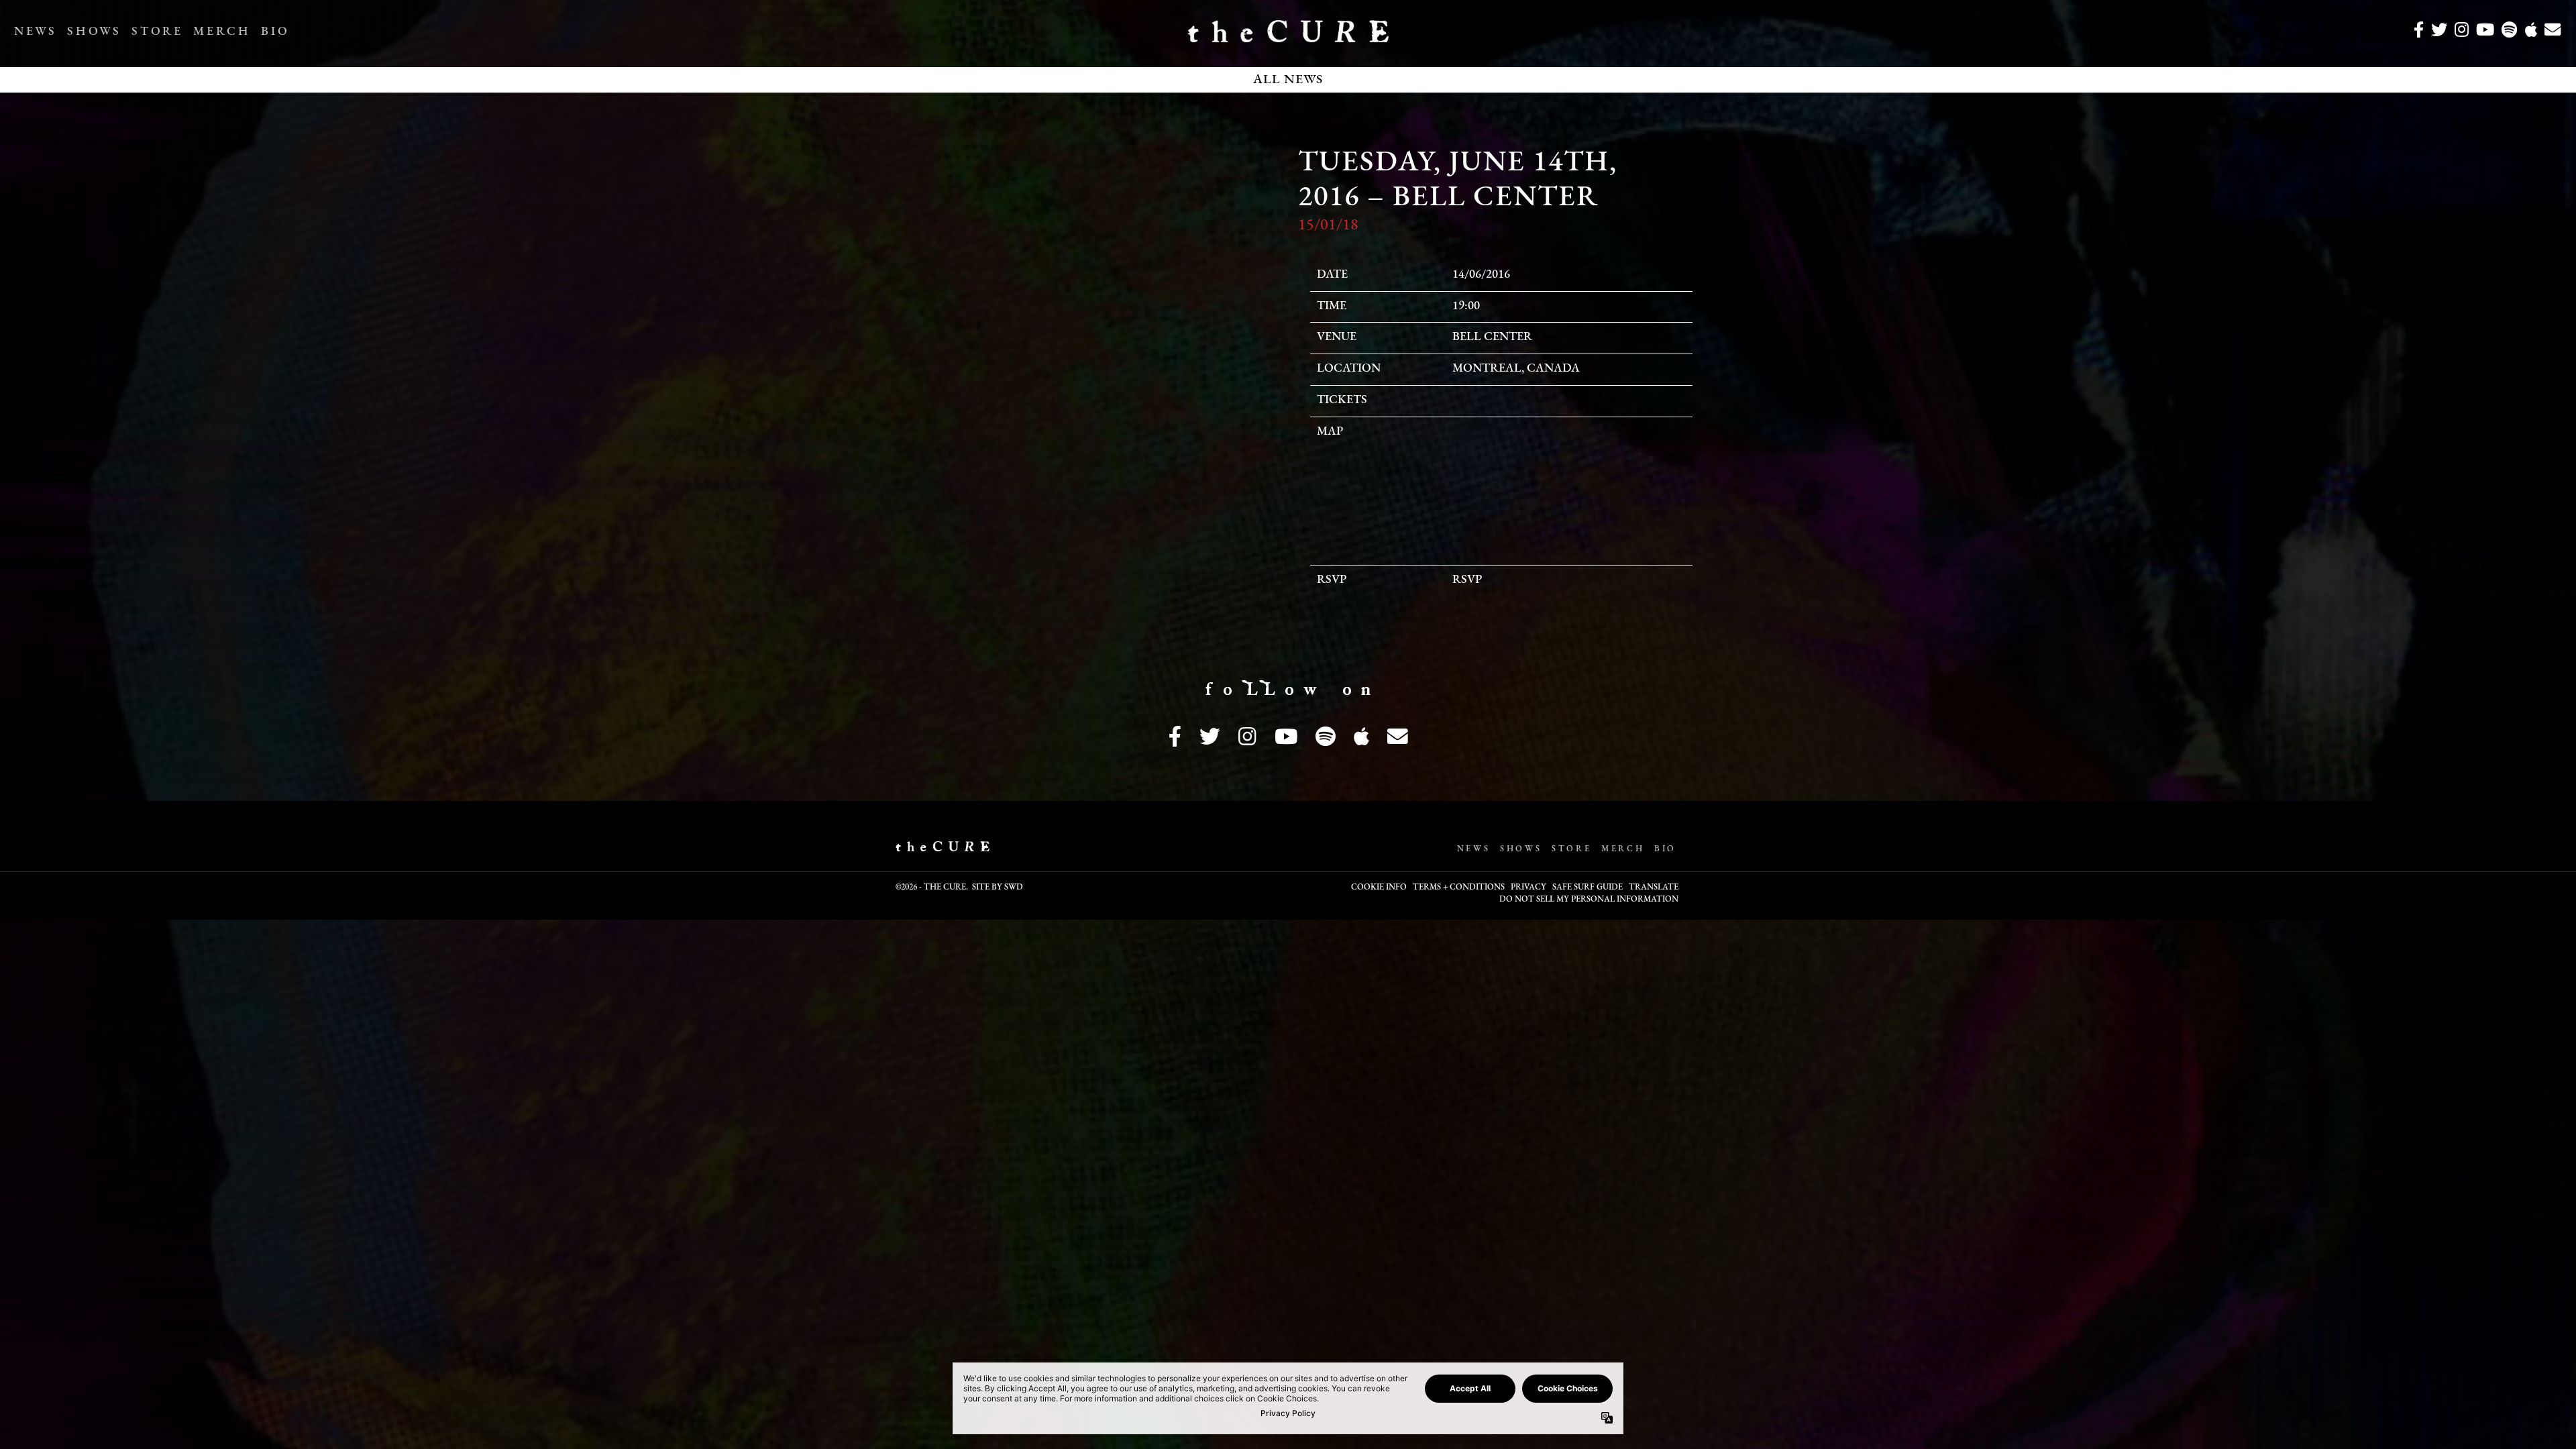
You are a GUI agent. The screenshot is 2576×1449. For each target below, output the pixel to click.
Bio (275, 32)
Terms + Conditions (1459, 888)
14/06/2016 (1481, 275)
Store (157, 32)
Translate (1654, 888)
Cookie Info (1379, 888)
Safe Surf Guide (1588, 888)
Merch (222, 32)
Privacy (1528, 888)
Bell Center (1492, 337)
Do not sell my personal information (1589, 900)
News (35, 32)
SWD (1014, 888)
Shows (94, 32)
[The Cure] (1288, 37)
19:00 (1466, 307)
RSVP (1467, 580)
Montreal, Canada (1516, 369)
